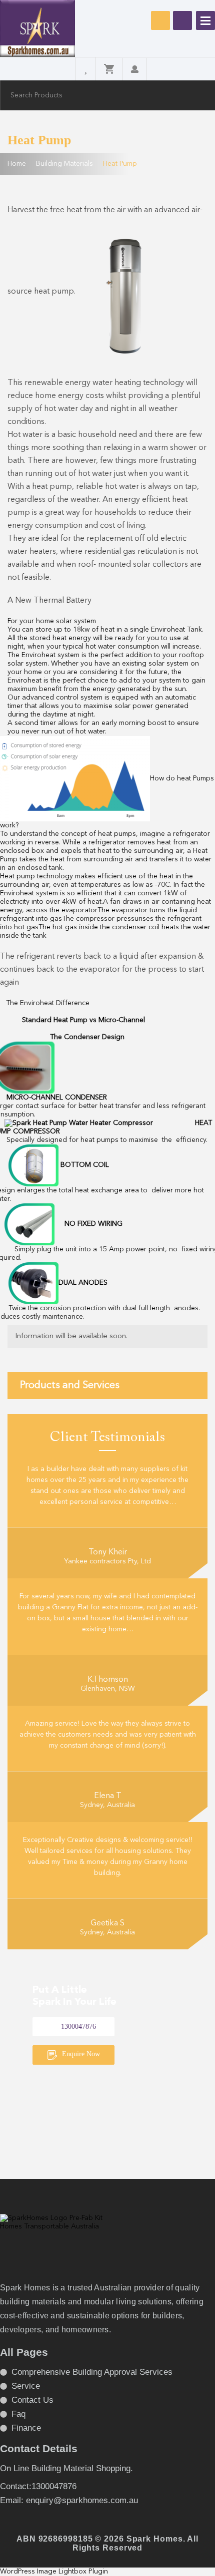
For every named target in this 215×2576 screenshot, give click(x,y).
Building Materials (64, 164)
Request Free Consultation (160, 20)
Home (17, 164)
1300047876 (182, 20)
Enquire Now (80, 2054)
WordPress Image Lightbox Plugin (54, 2572)
